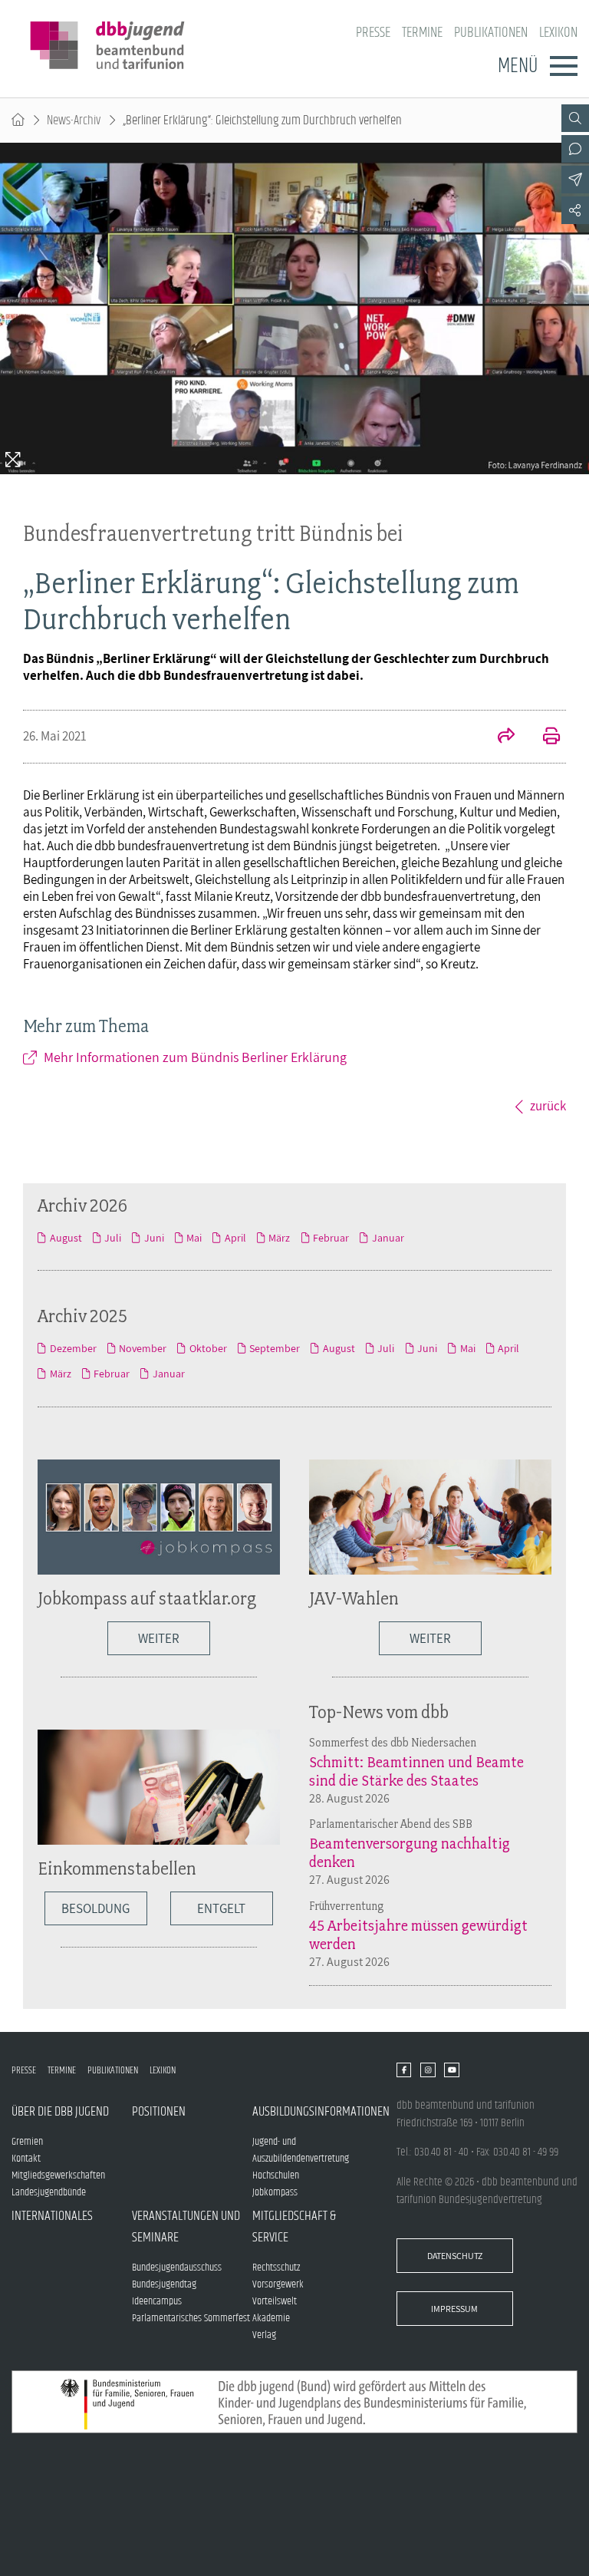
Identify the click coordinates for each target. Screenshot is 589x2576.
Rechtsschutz (276, 2268)
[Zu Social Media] (575, 210)
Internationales (52, 2216)
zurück (548, 1106)
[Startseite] (18, 120)
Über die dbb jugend (60, 2112)
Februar (331, 1238)
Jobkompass (275, 2192)
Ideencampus (157, 2301)
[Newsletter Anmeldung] (575, 180)
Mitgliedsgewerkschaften (58, 2175)
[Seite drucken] (543, 737)
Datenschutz (455, 2256)
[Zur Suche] (575, 118)
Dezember (73, 1348)
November (143, 1348)
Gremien (27, 2142)
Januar (388, 1238)
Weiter (159, 1638)
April (235, 1238)
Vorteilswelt (275, 2301)
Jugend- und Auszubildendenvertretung (301, 2150)
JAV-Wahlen (354, 1598)
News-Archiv (74, 120)
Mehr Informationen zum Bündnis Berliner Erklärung (195, 1057)
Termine (422, 33)
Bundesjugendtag (164, 2284)
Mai (194, 1238)
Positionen (159, 2112)
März (279, 1238)
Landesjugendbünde (49, 2192)
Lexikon (558, 33)
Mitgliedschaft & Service (294, 2227)
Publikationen (491, 33)
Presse (373, 33)
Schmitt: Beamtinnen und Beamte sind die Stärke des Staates (416, 1771)
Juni (154, 1238)
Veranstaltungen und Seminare (186, 2227)
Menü (518, 66)
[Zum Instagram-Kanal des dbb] (428, 2070)
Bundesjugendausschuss (177, 2268)
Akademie (271, 2318)
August (66, 1238)
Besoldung (95, 1908)
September (275, 1348)
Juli (113, 1238)
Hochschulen (276, 2175)
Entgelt (221, 1908)
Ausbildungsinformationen (313, 2112)
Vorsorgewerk (278, 2284)
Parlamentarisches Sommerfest (191, 2318)
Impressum (454, 2309)
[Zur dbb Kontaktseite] (575, 149)
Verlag (264, 2335)
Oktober (208, 1348)
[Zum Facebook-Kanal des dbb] (404, 2070)
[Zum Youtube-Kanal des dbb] (451, 2070)
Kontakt (26, 2159)
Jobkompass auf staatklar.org (147, 1598)
